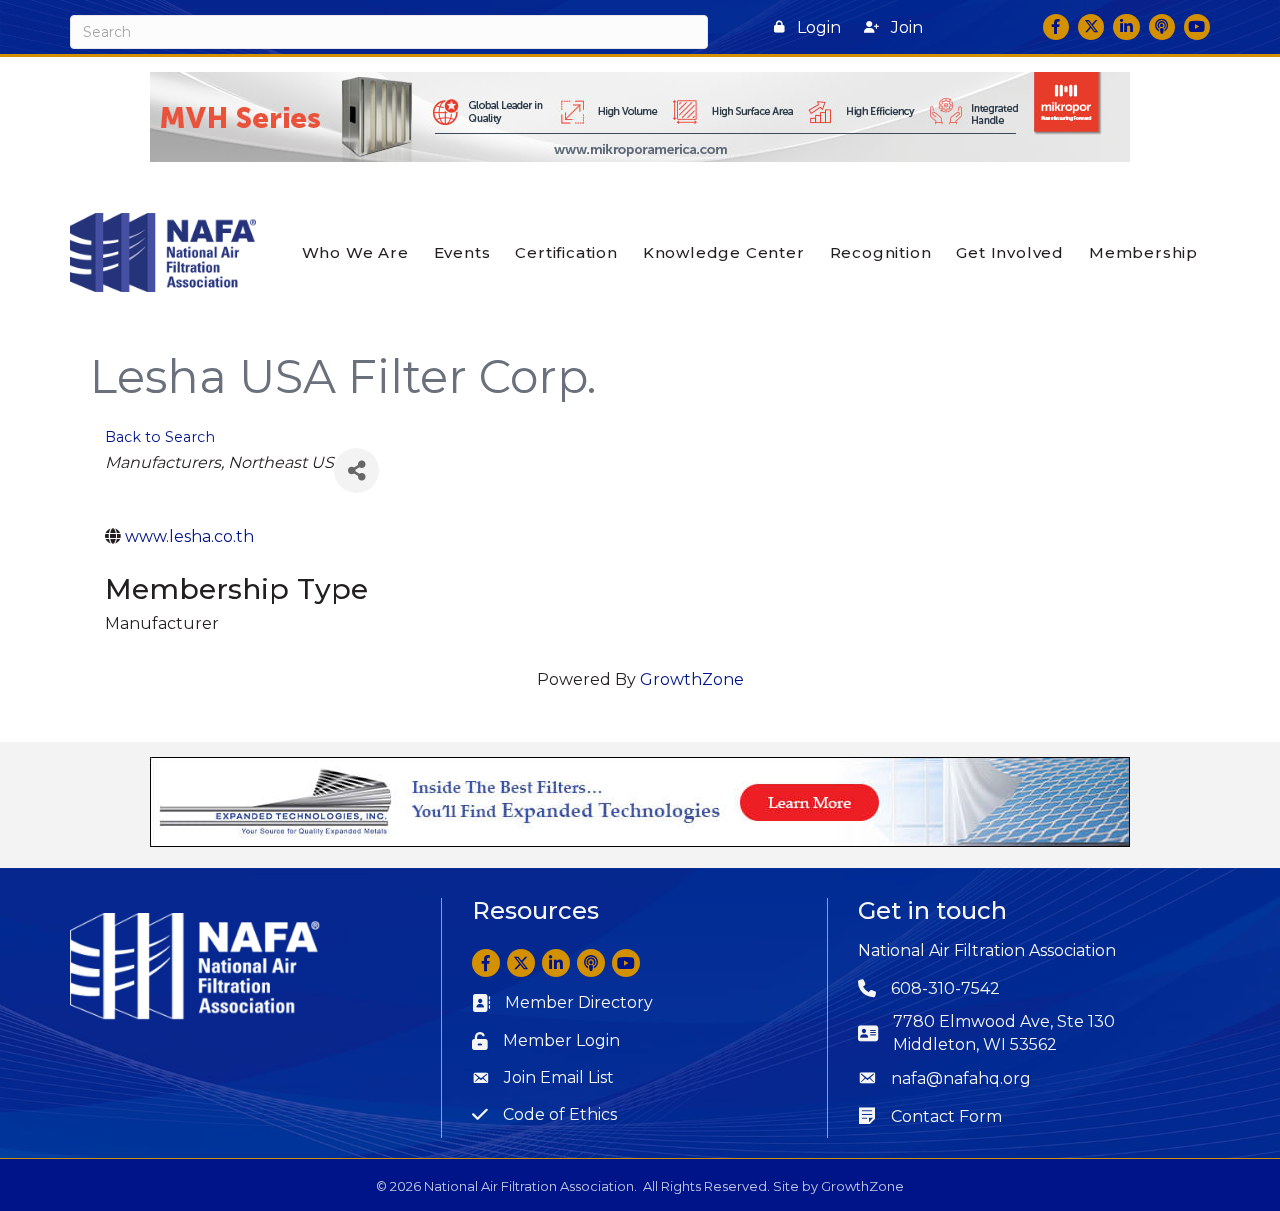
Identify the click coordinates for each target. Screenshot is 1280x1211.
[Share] (356, 470)
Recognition (881, 252)
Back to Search (160, 437)
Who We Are (355, 252)
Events (462, 252)
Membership (1143, 252)
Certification (566, 252)
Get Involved (1010, 252)
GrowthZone (692, 679)
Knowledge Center (724, 252)
